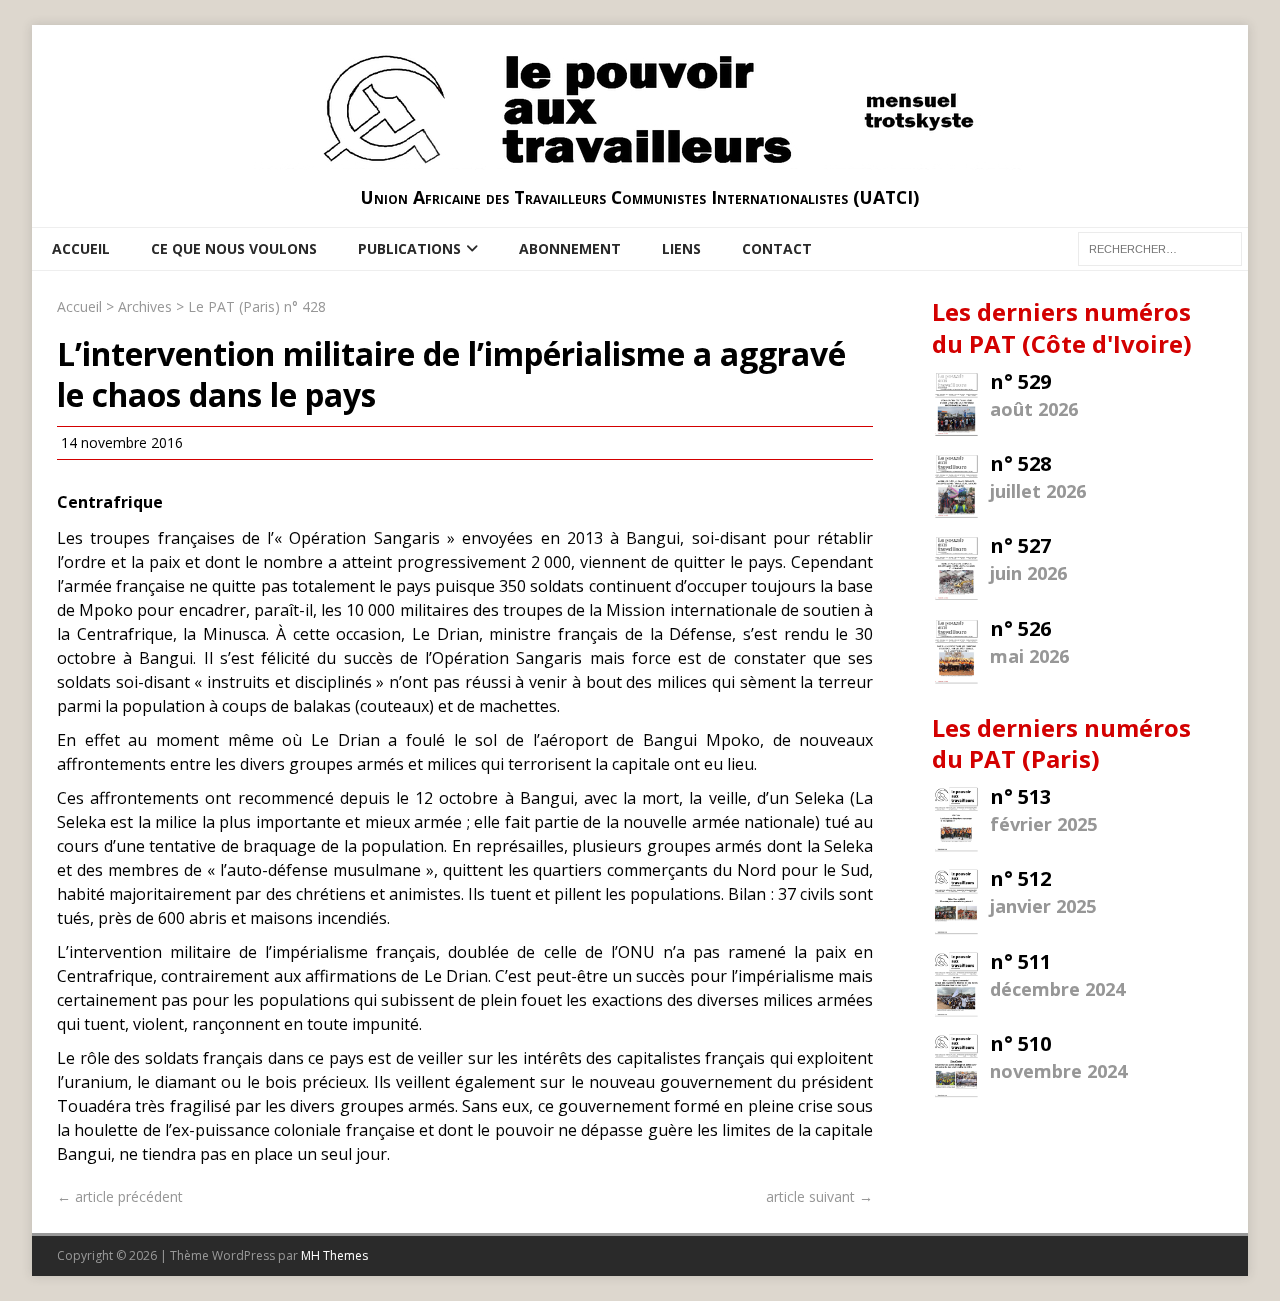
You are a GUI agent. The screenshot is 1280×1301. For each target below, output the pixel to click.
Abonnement (570, 248)
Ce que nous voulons (234, 248)
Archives (145, 306)
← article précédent (120, 1196)
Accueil (81, 248)
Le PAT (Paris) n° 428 (257, 306)
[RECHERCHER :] (1160, 247)
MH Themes (334, 1255)
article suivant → (819, 1196)
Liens (681, 248)
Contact (777, 248)
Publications (409, 248)
